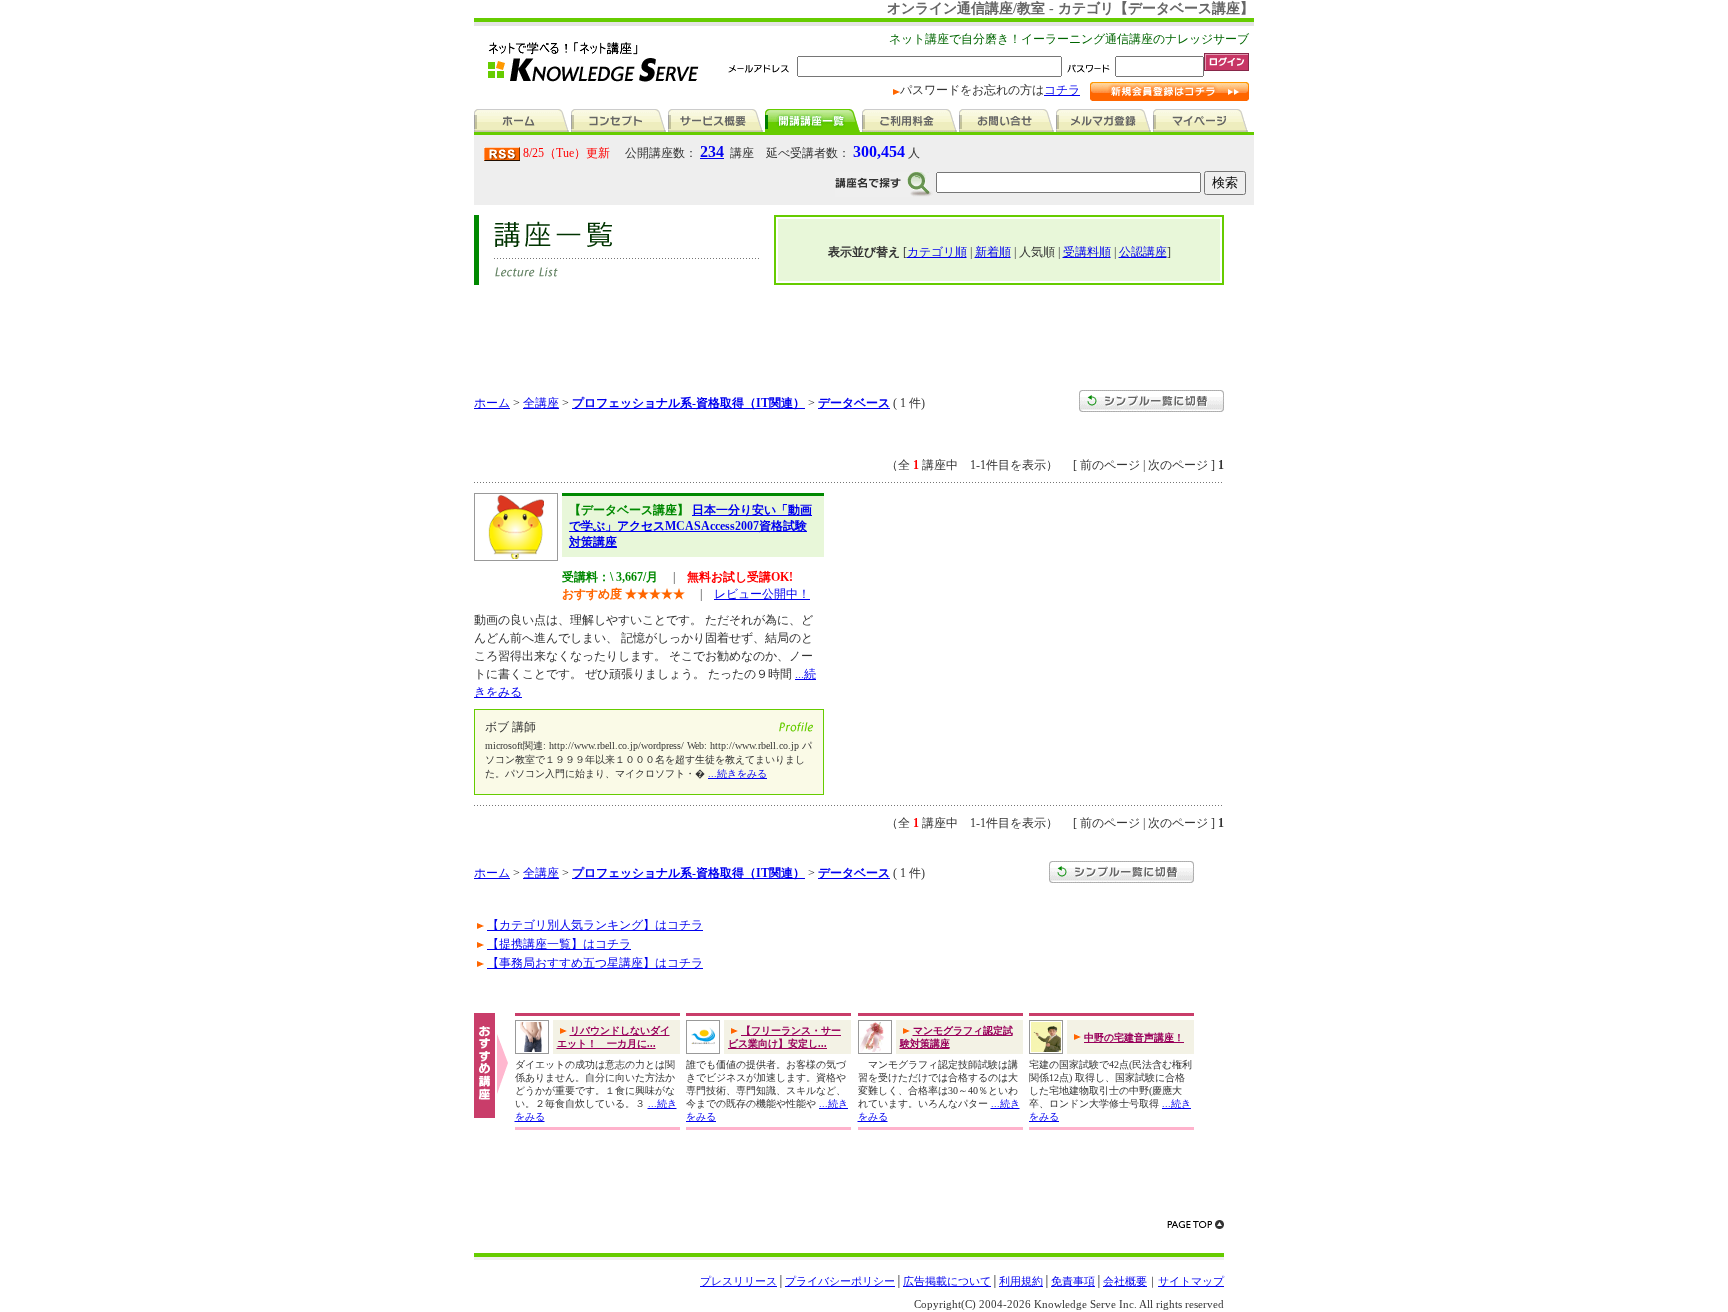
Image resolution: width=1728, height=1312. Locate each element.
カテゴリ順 (937, 252)
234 (712, 151)
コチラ (1062, 90)
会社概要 (1125, 1281)
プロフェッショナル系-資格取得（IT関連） (688, 403)
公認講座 (1143, 252)
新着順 (993, 252)
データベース (854, 403)
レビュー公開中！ (762, 594)
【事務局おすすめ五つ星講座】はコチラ (595, 963)
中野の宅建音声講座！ (1134, 1037)
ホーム (492, 403)
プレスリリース (738, 1281)
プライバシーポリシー (840, 1281)
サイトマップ (1191, 1281)
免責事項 (1073, 1281)
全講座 (541, 403)
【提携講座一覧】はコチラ (559, 944)
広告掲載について (947, 1281)
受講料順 (1087, 252)
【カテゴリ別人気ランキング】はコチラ (595, 925)
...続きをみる (737, 773)
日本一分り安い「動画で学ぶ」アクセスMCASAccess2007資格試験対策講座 (690, 525)
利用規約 (1021, 1281)
